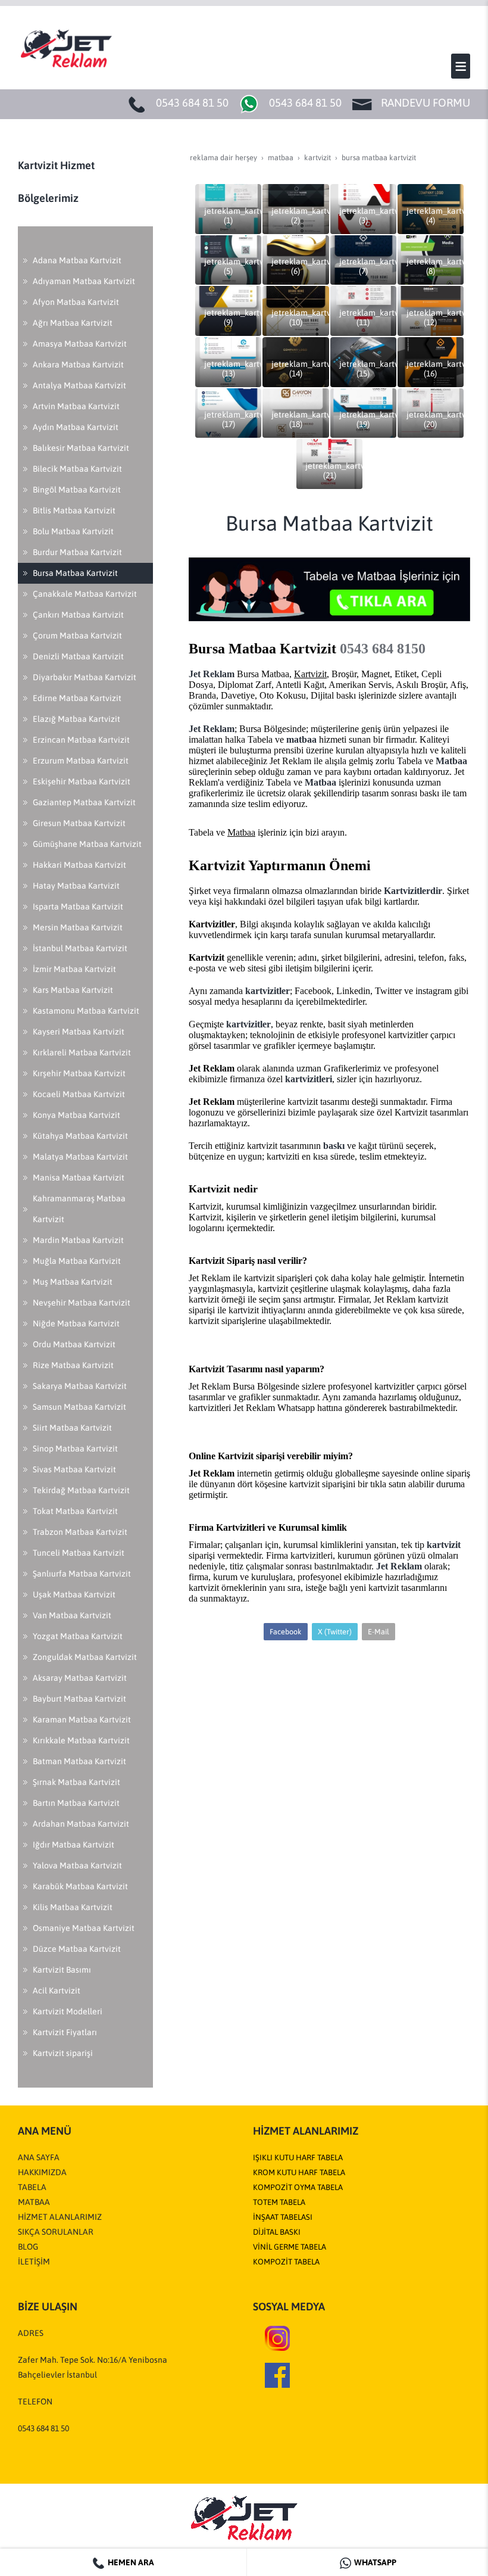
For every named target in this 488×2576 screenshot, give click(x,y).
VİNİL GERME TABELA (290, 2247)
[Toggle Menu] (461, 66)
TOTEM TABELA (279, 2202)
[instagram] (277, 2338)
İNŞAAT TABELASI (283, 2217)
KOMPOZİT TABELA (286, 2262)
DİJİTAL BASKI (277, 2232)
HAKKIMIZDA (42, 2172)
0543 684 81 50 (192, 103)
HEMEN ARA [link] (130, 2562)
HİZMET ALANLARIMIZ (60, 2217)
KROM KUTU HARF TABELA (299, 2172)
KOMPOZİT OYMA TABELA (298, 2187)
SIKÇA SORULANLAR (56, 2232)
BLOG (28, 2247)
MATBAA (34, 2202)
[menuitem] (85, 261)
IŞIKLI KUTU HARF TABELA (298, 2158)
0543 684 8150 (383, 649)
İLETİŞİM (34, 2262)
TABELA (32, 2187)
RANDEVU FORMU (426, 103)
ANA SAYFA (39, 2157)
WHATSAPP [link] (374, 2562)
